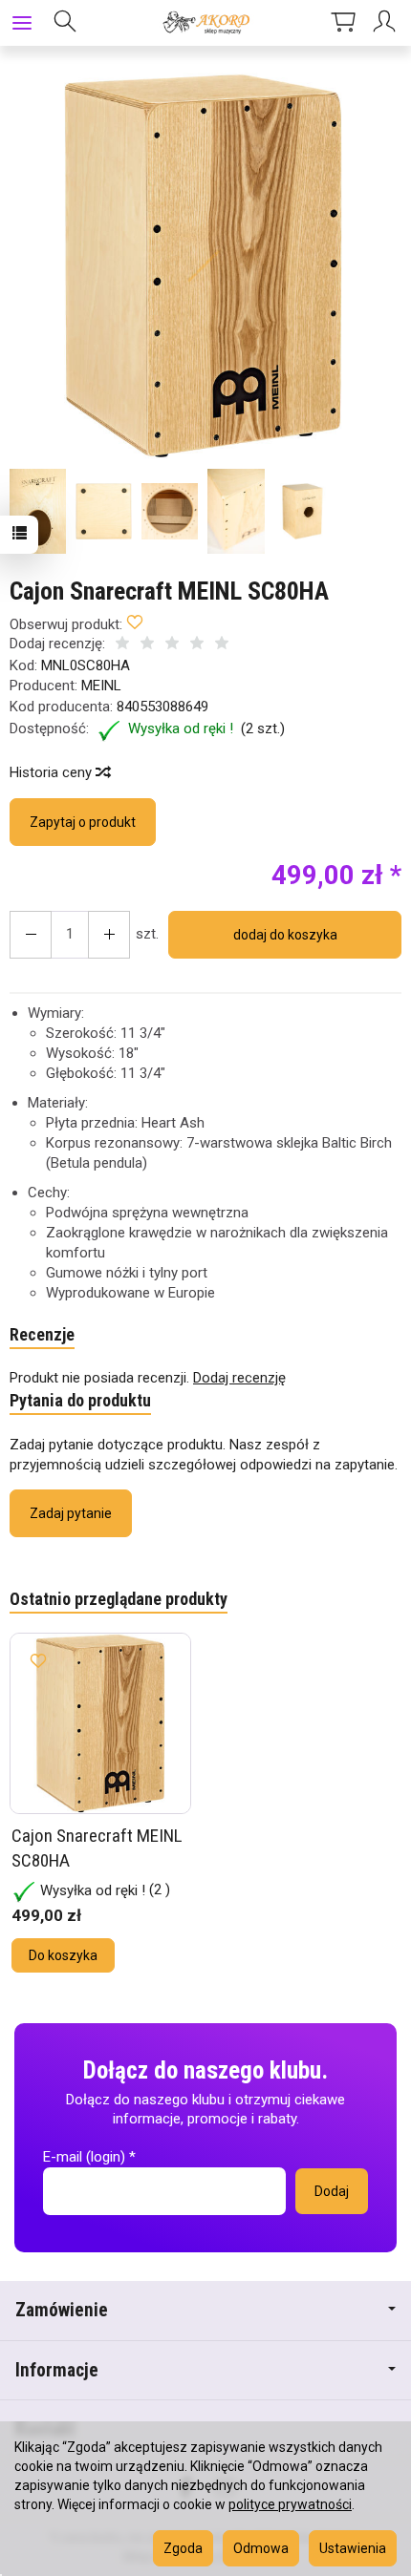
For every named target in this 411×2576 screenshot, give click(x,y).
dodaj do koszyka (285, 935)
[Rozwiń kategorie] (22, 23)
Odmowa (261, 2548)
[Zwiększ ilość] (31, 935)
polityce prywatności (290, 2504)
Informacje (57, 2370)
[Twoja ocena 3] (172, 645)
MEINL (101, 686)
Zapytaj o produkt (83, 822)
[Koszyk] (343, 23)
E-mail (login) (84, 2157)
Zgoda (183, 2548)
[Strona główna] (205, 23)
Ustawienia (353, 2548)
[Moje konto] (387, 23)
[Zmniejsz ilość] (109, 935)
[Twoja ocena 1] (122, 645)
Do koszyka (63, 1955)
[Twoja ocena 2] (147, 645)
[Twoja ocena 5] (222, 645)
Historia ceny (53, 772)
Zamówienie (62, 2310)
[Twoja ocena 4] (197, 645)
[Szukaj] (65, 23)
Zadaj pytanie (71, 1513)
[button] (203, 266)
